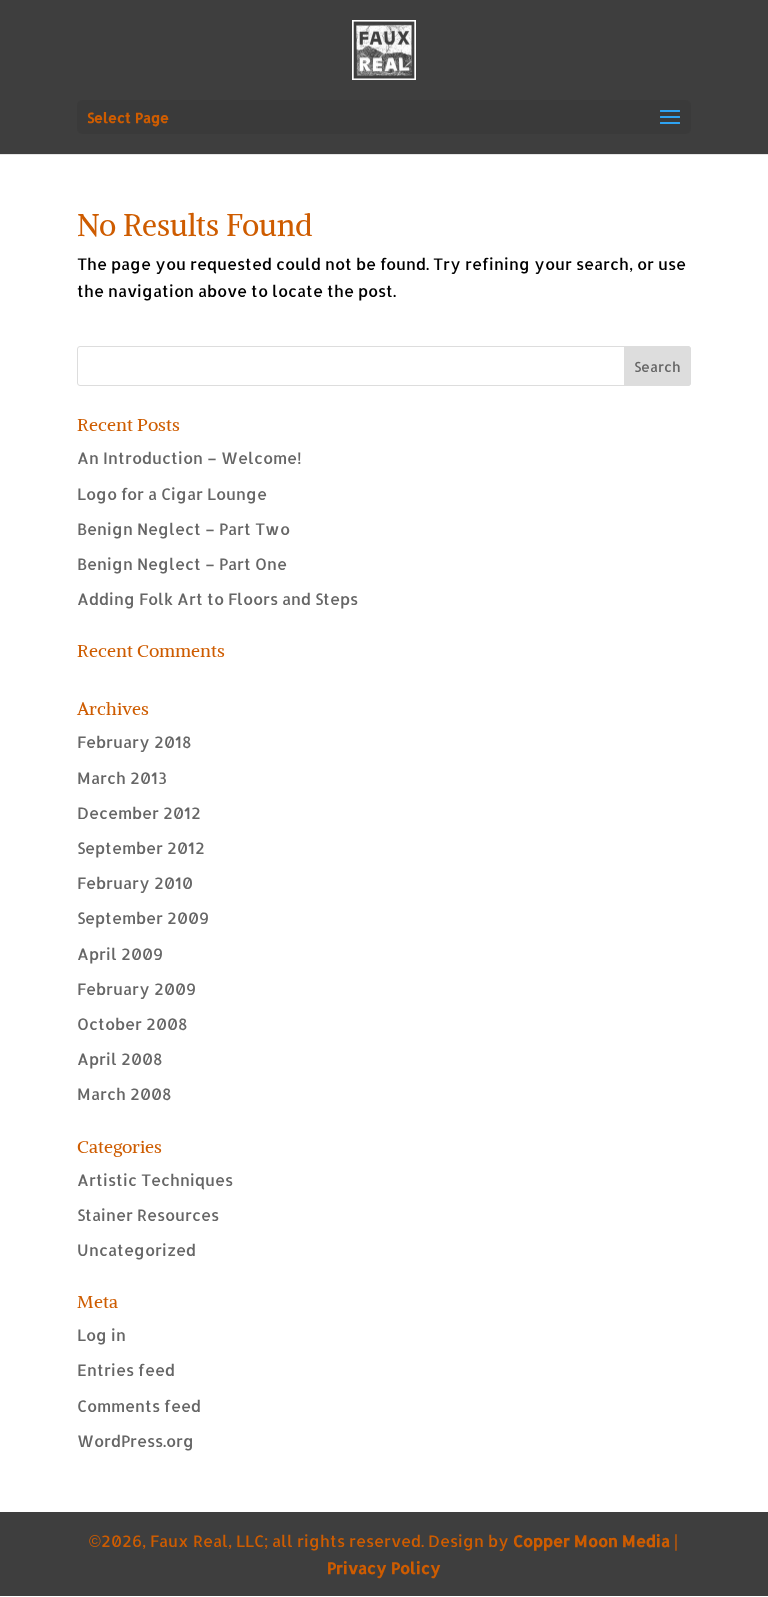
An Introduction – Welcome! (189, 457)
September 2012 (141, 847)
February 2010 (135, 882)
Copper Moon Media (591, 1540)
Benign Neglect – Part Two (183, 528)
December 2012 (139, 812)
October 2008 (132, 1023)
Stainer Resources (148, 1214)
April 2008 (119, 1058)
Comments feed (139, 1405)
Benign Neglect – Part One (182, 563)
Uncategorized (136, 1249)
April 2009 (120, 953)
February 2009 (136, 988)
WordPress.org (135, 1440)
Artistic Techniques (155, 1179)
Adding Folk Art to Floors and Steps (217, 598)
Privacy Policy (384, 1567)
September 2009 (143, 917)
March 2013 (122, 777)
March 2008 (124, 1093)
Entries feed (126, 1369)
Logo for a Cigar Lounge (172, 493)
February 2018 (134, 741)
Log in (101, 1334)
